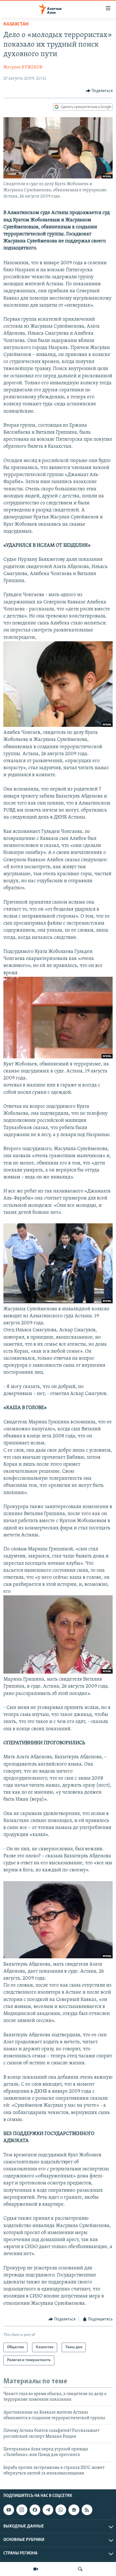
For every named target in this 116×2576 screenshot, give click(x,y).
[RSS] (87, 2510)
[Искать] (80, 2569)
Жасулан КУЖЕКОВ (23, 67)
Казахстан (16, 24)
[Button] (99, 91)
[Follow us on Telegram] (48, 2510)
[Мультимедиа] (36, 2569)
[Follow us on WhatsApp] (61, 2510)
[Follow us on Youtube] (9, 2510)
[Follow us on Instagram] (22, 2510)
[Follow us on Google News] (74, 2510)
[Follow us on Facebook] (35, 2510)
